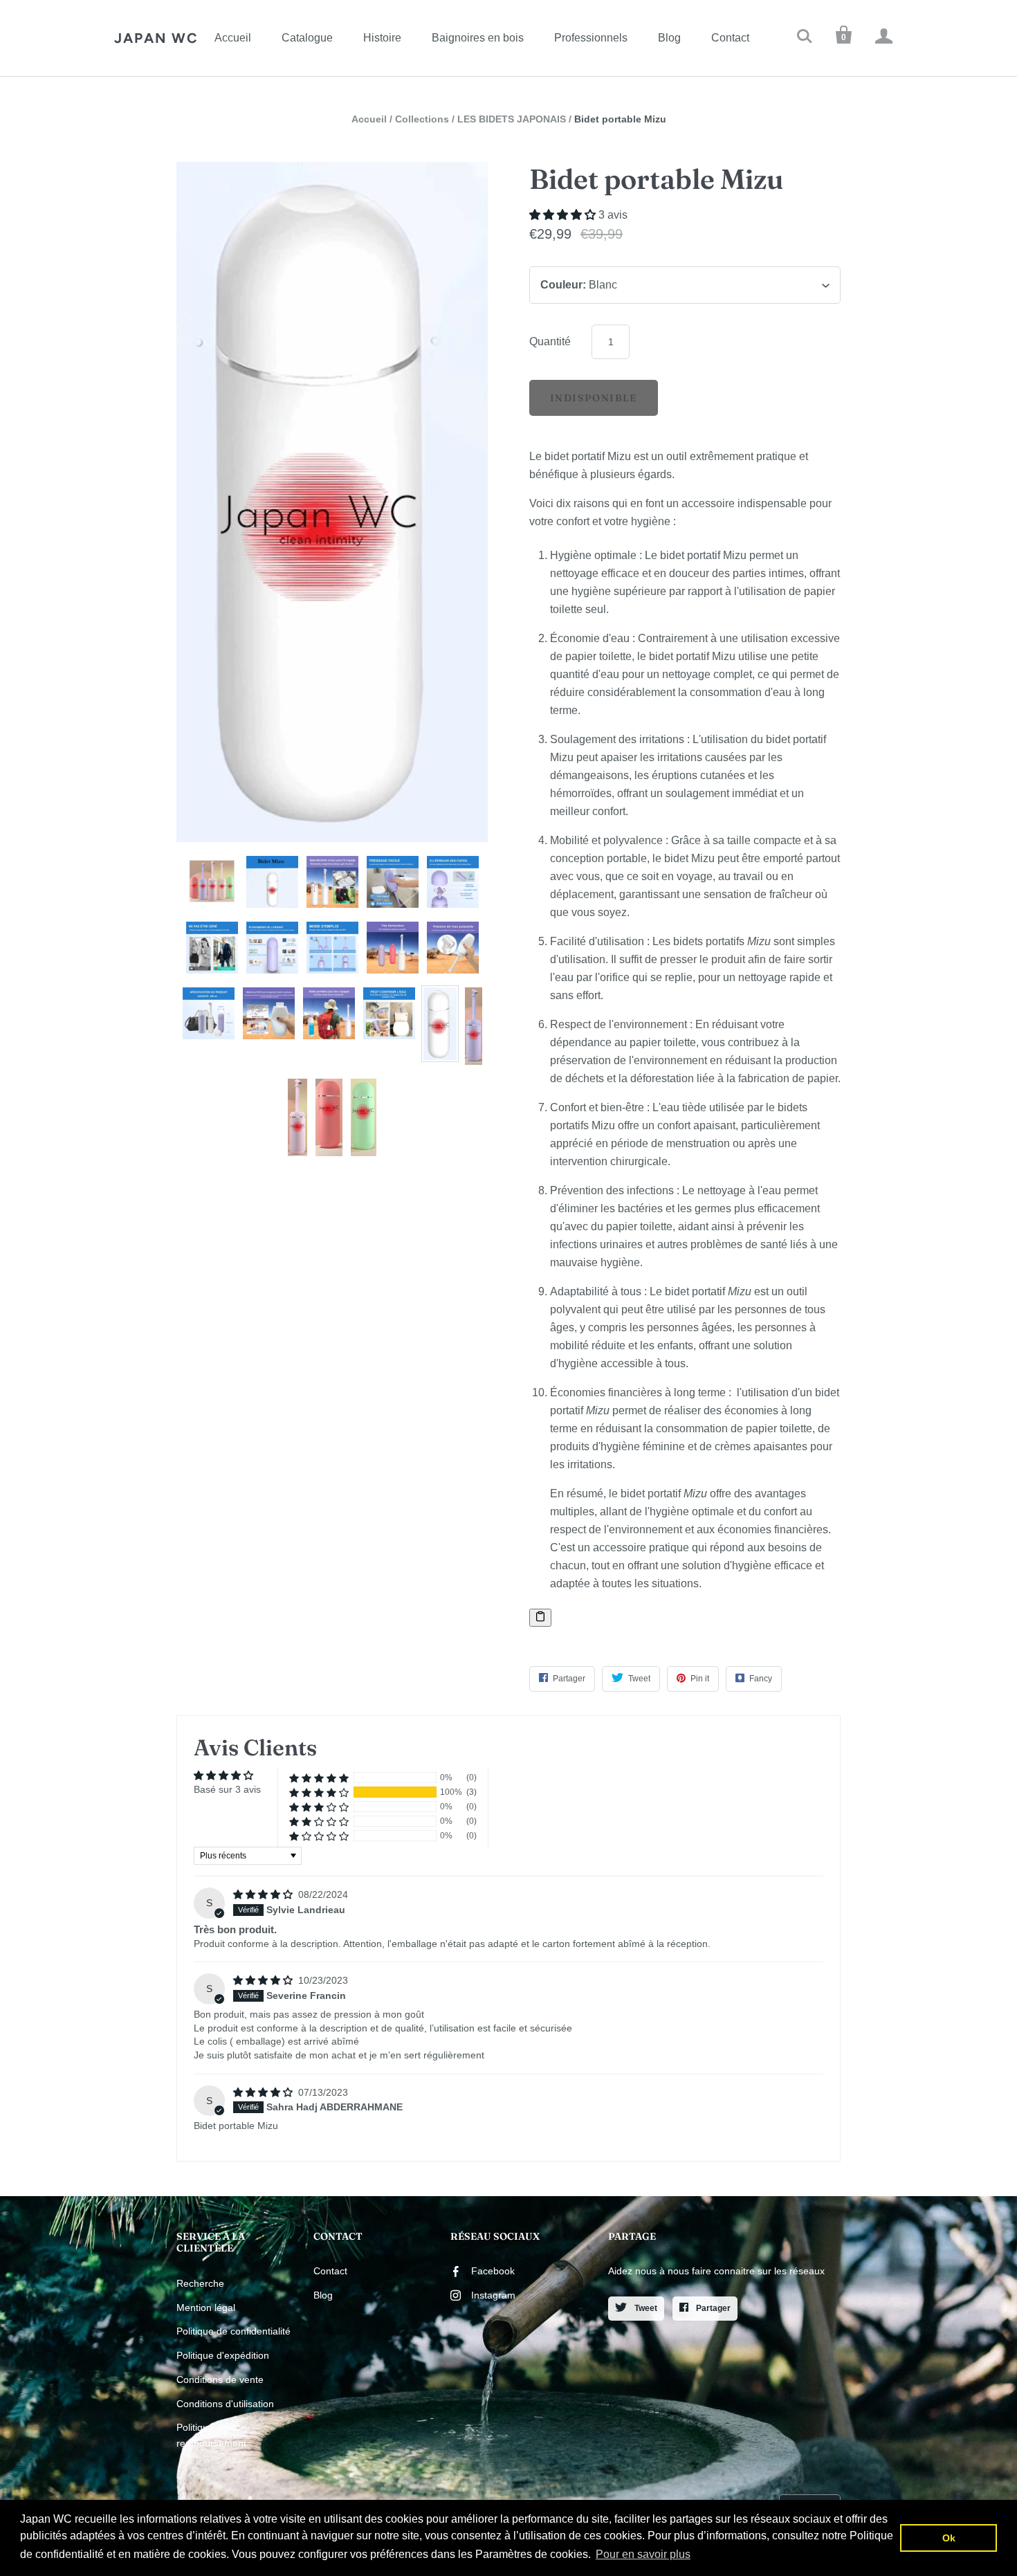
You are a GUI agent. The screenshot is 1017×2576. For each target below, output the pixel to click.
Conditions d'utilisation (225, 2404)
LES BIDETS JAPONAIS (512, 119)
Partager (712, 2308)
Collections (422, 119)
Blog (669, 38)
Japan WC (156, 38)
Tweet (645, 2308)
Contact (730, 38)
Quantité (550, 341)
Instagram (493, 2295)
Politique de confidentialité (233, 2331)
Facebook (493, 2271)
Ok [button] (949, 2538)
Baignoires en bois (478, 38)
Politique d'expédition (223, 2355)
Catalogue (307, 38)
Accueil (233, 38)
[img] (264, 1894)
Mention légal (206, 2308)
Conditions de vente (220, 2379)
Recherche (200, 2283)
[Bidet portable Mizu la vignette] (212, 882)
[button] (564, 215)
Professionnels (591, 38)
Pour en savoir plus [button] (643, 2554)
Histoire (382, 38)
